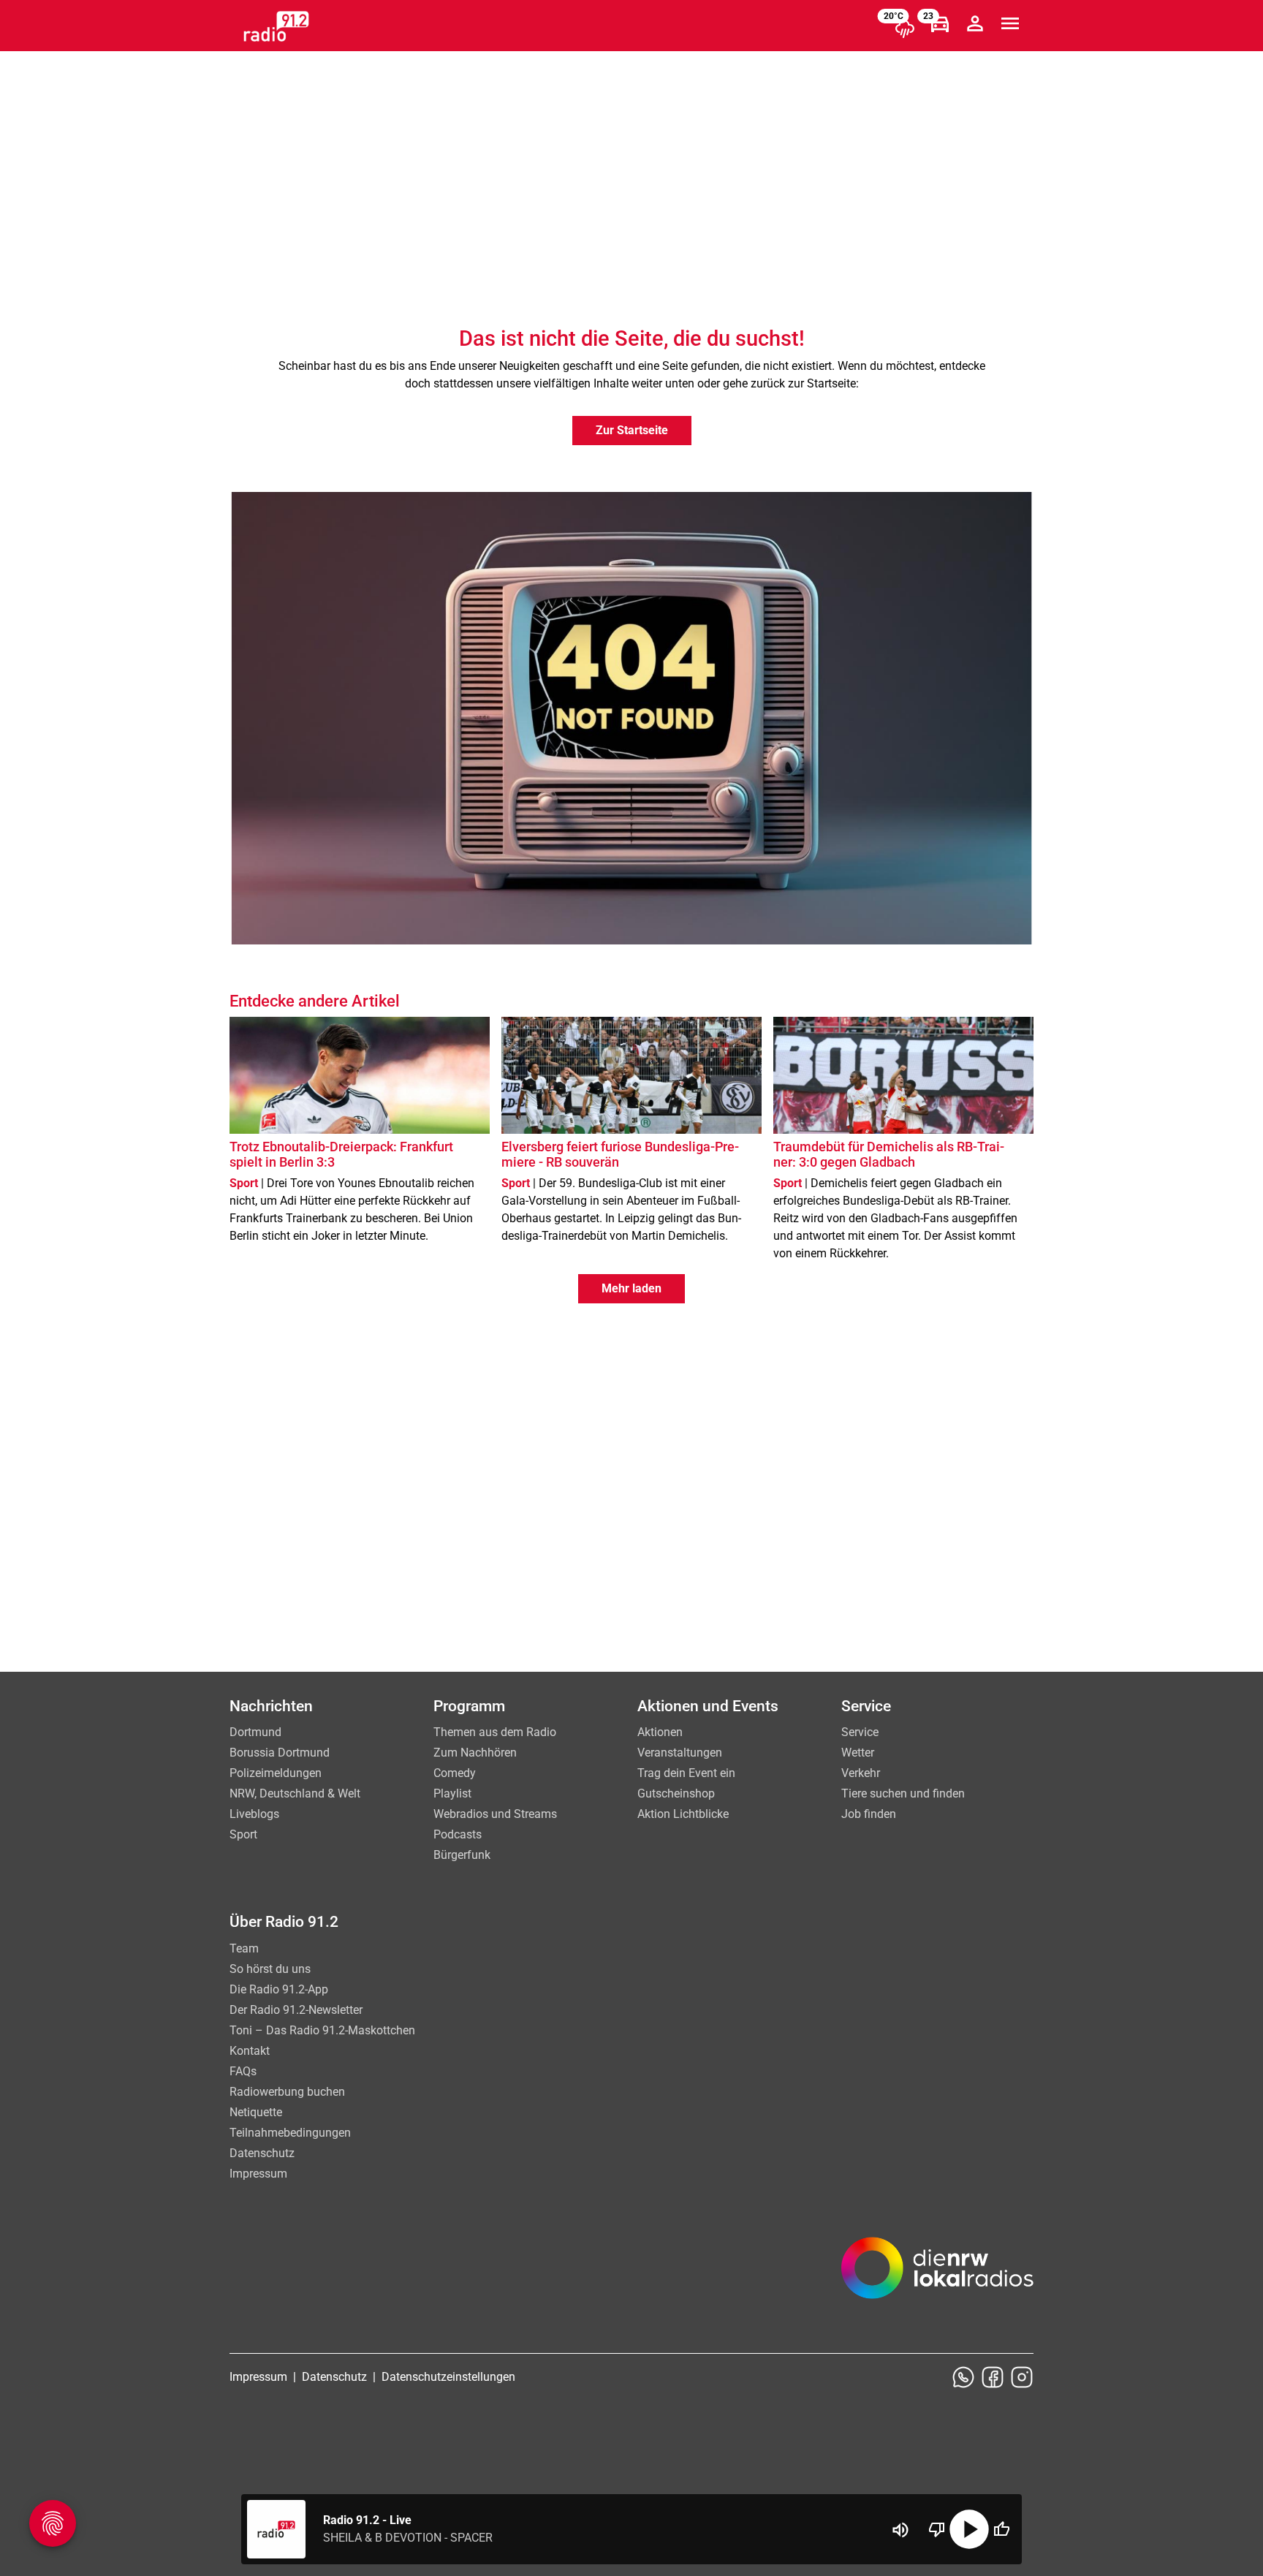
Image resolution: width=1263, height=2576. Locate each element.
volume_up (900, 2530)
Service (860, 1732)
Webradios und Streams (495, 1814)
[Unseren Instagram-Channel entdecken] (1022, 2377)
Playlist (452, 1793)
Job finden (869, 1814)
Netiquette (256, 2112)
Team (244, 1948)
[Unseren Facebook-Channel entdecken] (993, 2377)
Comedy (455, 1773)
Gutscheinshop (676, 1793)
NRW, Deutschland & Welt (295, 1793)
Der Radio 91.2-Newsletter (296, 2010)
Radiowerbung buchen (287, 2092)
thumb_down (937, 2529)
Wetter (858, 1753)
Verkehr (861, 1773)
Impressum (258, 2174)
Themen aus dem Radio (495, 1732)
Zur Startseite (632, 430)
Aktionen (660, 1732)
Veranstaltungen (680, 1753)
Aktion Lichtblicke (683, 1814)
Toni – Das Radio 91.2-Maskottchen (322, 2030)
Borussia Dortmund (280, 1753)
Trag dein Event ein (686, 1773)
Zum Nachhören (475, 1753)
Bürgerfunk (462, 1855)
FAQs (243, 2071)
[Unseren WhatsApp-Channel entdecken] (963, 2377)
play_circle (969, 2529)
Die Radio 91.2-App (279, 1989)
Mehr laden (631, 1288)
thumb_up (1001, 2529)
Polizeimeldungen (276, 1773)
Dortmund (255, 1732)
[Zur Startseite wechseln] (276, 26)
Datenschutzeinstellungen (448, 2377)
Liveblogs (254, 1814)
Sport (243, 1834)
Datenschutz (262, 2153)
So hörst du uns (270, 1969)
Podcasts (458, 1834)
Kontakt (250, 2051)
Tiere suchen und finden (903, 1793)
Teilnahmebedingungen (290, 2133)
